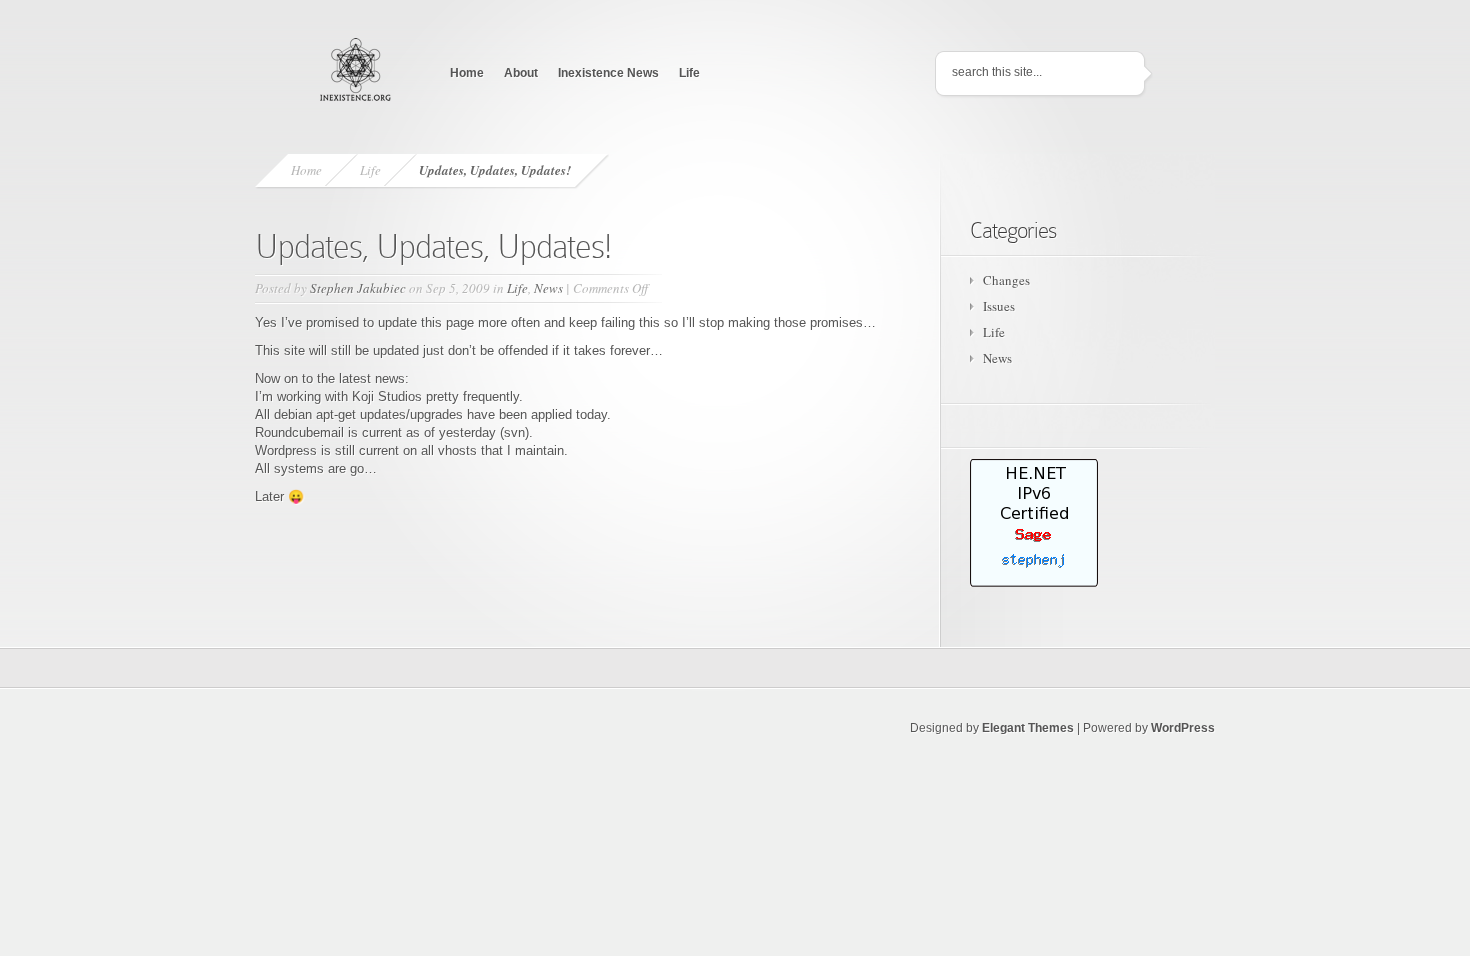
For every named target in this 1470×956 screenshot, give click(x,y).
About (521, 73)
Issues (999, 306)
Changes (1006, 280)
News (548, 288)
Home (467, 73)
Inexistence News (608, 73)
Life (689, 73)
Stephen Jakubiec (358, 288)
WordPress (1183, 728)
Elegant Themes (1028, 728)
